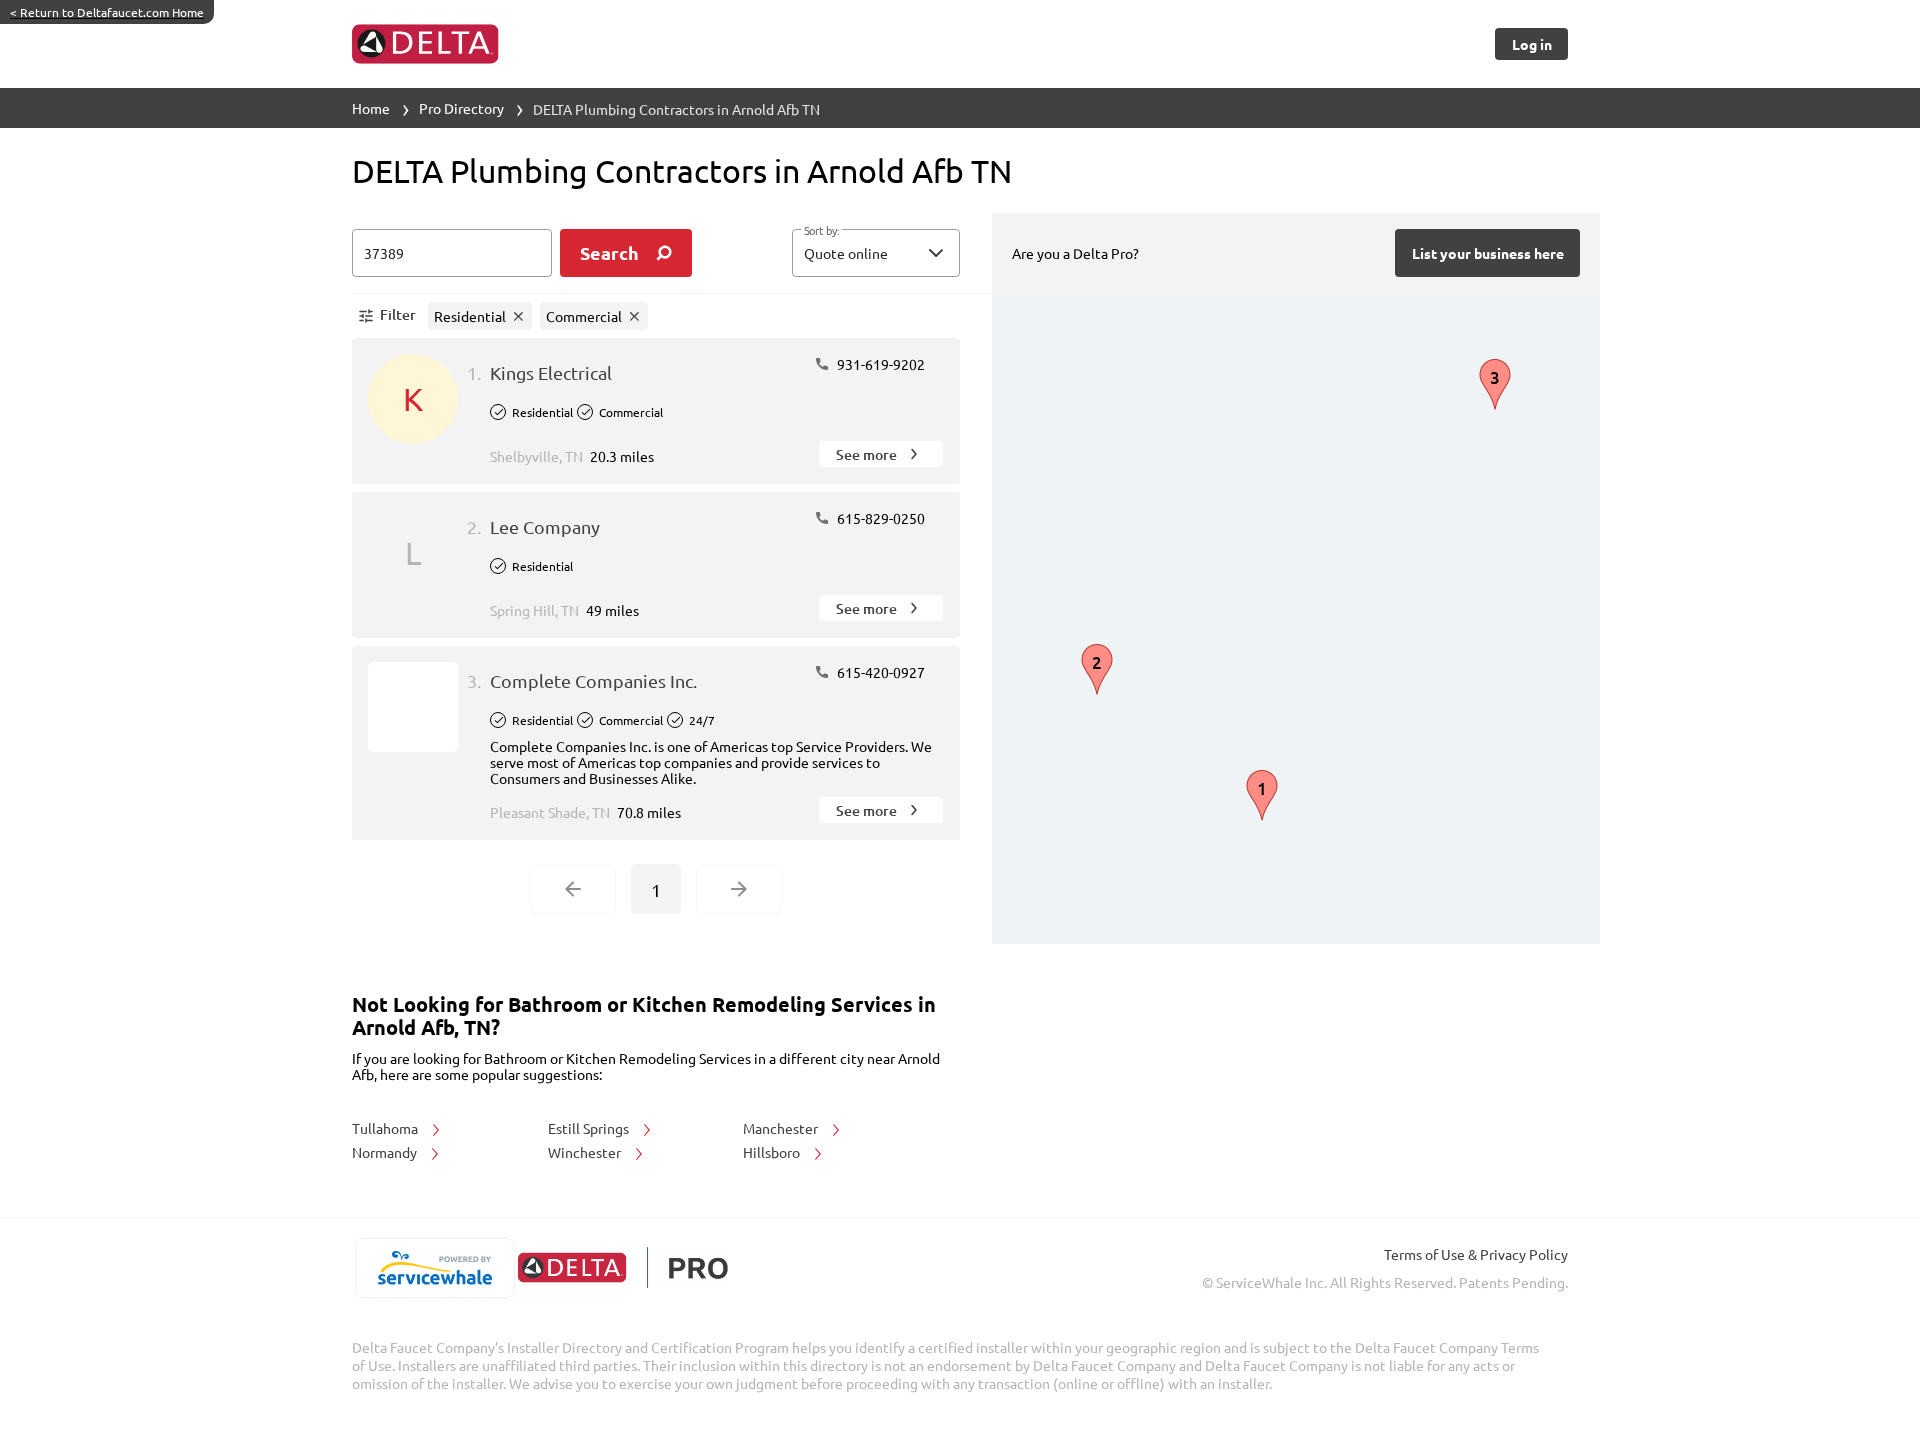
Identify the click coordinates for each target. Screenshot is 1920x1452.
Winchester (586, 1152)
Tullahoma (386, 1128)
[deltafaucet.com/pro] (622, 1267)
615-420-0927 (879, 672)
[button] (876, 253)
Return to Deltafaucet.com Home (107, 12)
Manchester (782, 1128)
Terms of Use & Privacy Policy (1476, 1254)
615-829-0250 (879, 518)
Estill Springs (590, 1128)
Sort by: (821, 231)
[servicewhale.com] (434, 1268)
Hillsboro (773, 1152)
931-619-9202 (879, 364)
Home (371, 108)
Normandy (386, 1152)
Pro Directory (461, 108)
